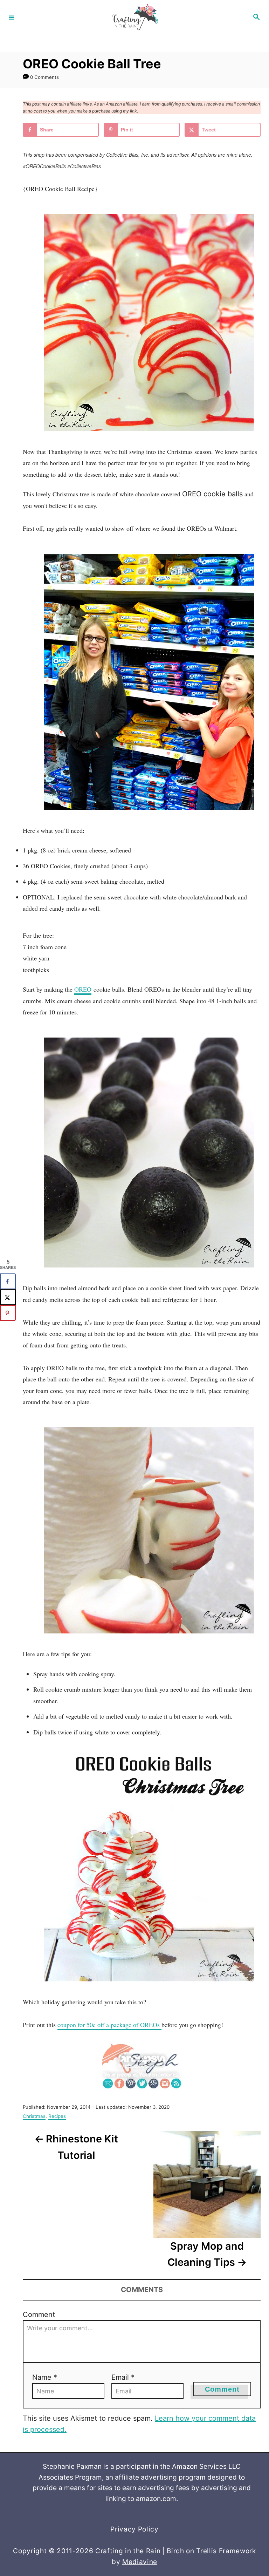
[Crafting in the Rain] (133, 17)
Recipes (57, 2116)
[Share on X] (8, 1297)
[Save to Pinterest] (8, 1313)
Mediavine (140, 2562)
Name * (45, 2377)
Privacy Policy (134, 2529)
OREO (83, 989)
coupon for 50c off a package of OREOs (109, 2025)
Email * (123, 2377)
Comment (39, 2315)
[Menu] (12, 17)
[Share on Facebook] (8, 1281)
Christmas (34, 2116)
